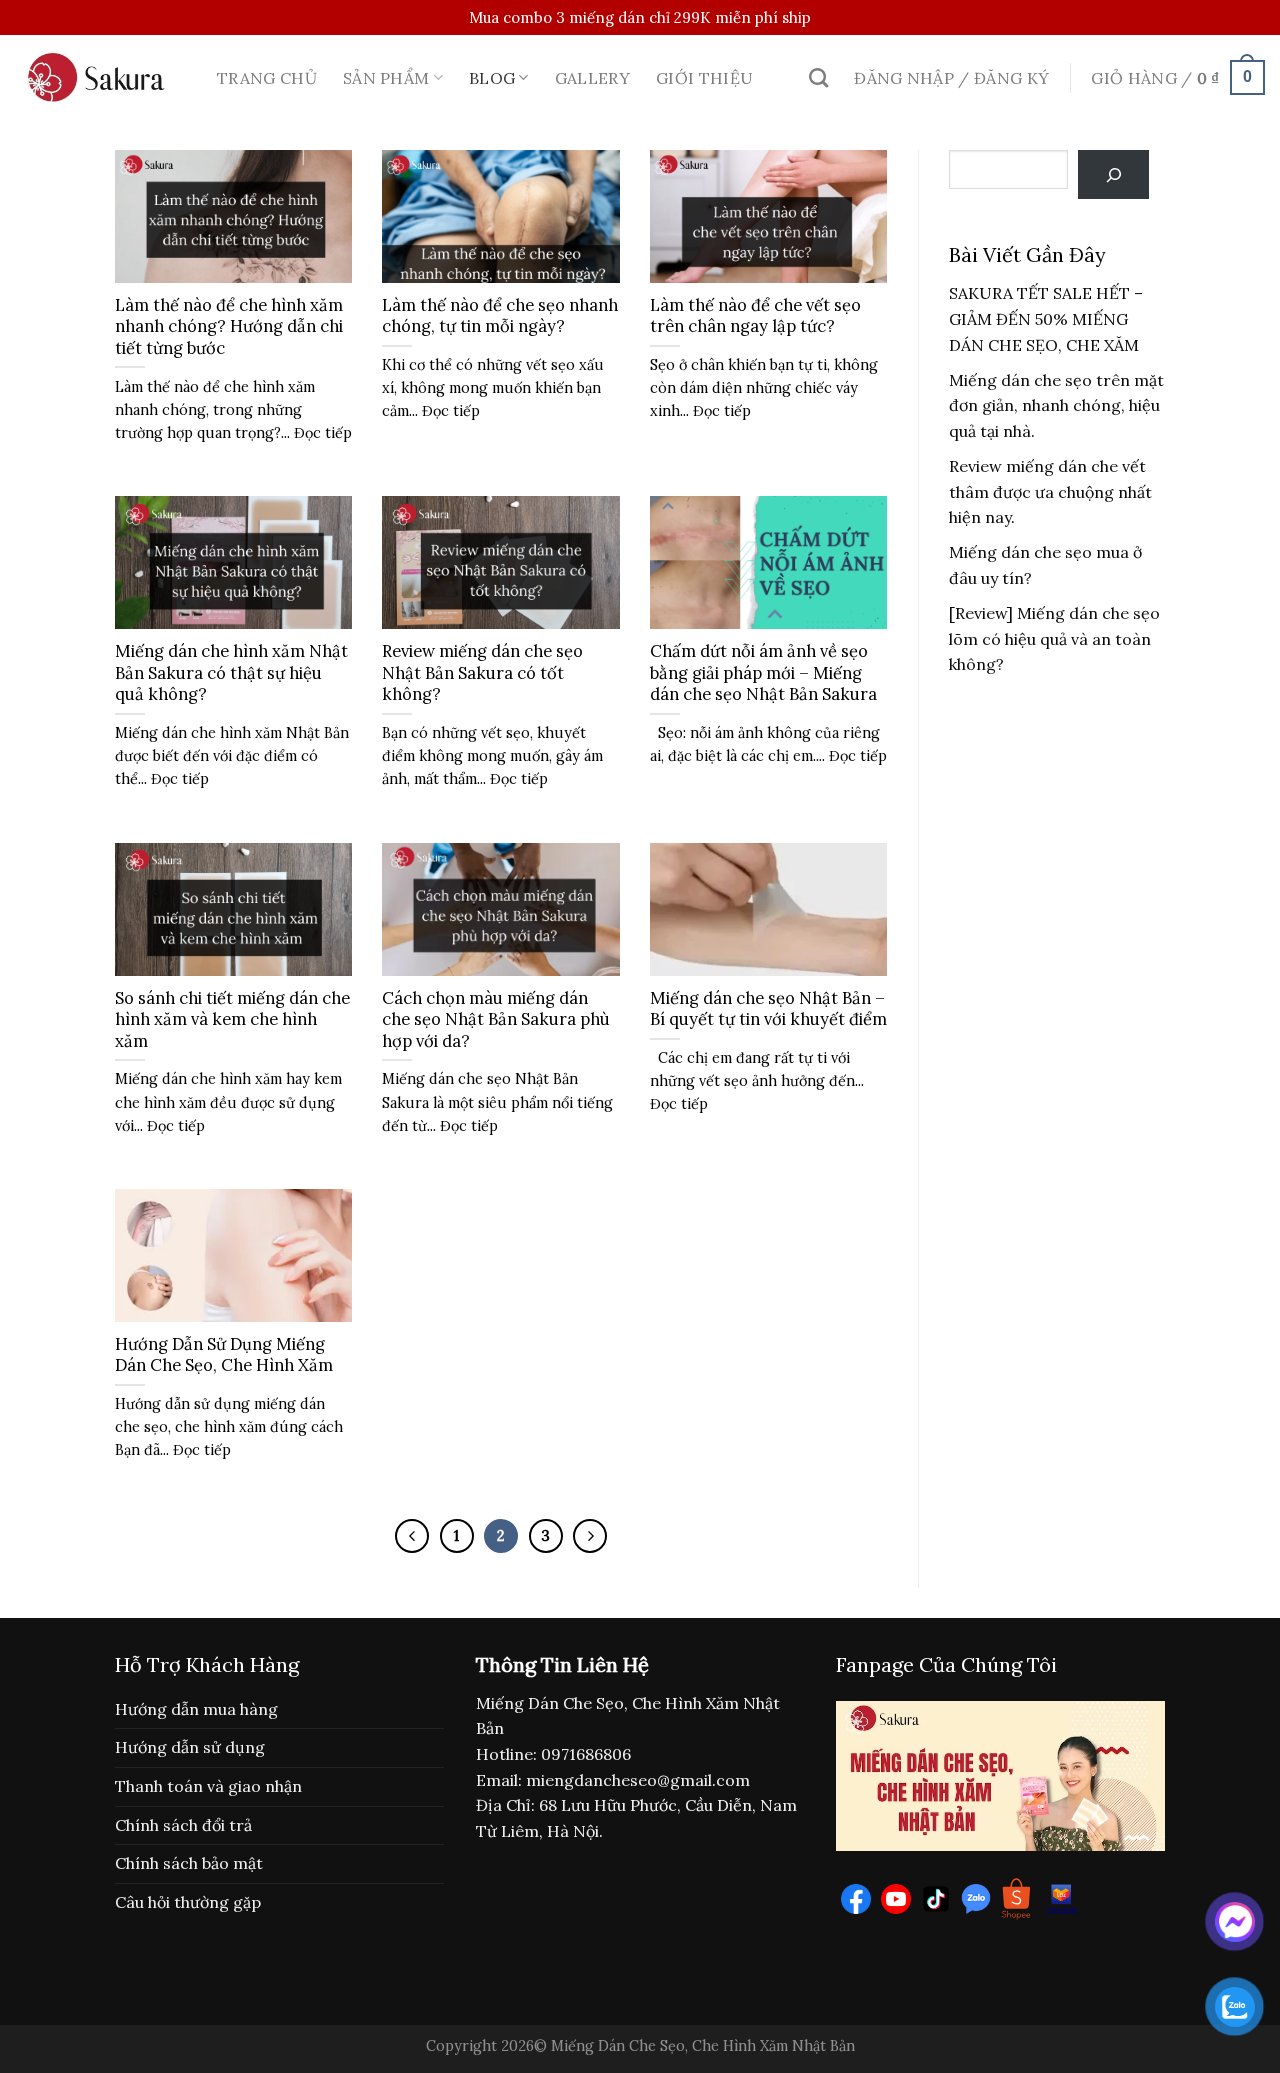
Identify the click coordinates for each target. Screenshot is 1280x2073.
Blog (492, 78)
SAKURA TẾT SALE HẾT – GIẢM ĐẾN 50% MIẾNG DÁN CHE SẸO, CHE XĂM (1046, 318)
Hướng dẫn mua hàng (196, 1709)
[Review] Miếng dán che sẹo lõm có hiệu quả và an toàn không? (1054, 638)
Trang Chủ (267, 78)
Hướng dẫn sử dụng (190, 1747)
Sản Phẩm (386, 78)
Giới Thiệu (704, 78)
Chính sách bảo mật (189, 1863)
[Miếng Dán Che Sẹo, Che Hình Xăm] (101, 77)
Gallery (592, 78)
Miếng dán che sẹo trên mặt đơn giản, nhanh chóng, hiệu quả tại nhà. (1056, 405)
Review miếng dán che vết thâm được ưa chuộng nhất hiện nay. (1050, 491)
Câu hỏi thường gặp (188, 1902)
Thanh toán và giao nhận (208, 1786)
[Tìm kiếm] (818, 77)
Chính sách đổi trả (183, 1825)
